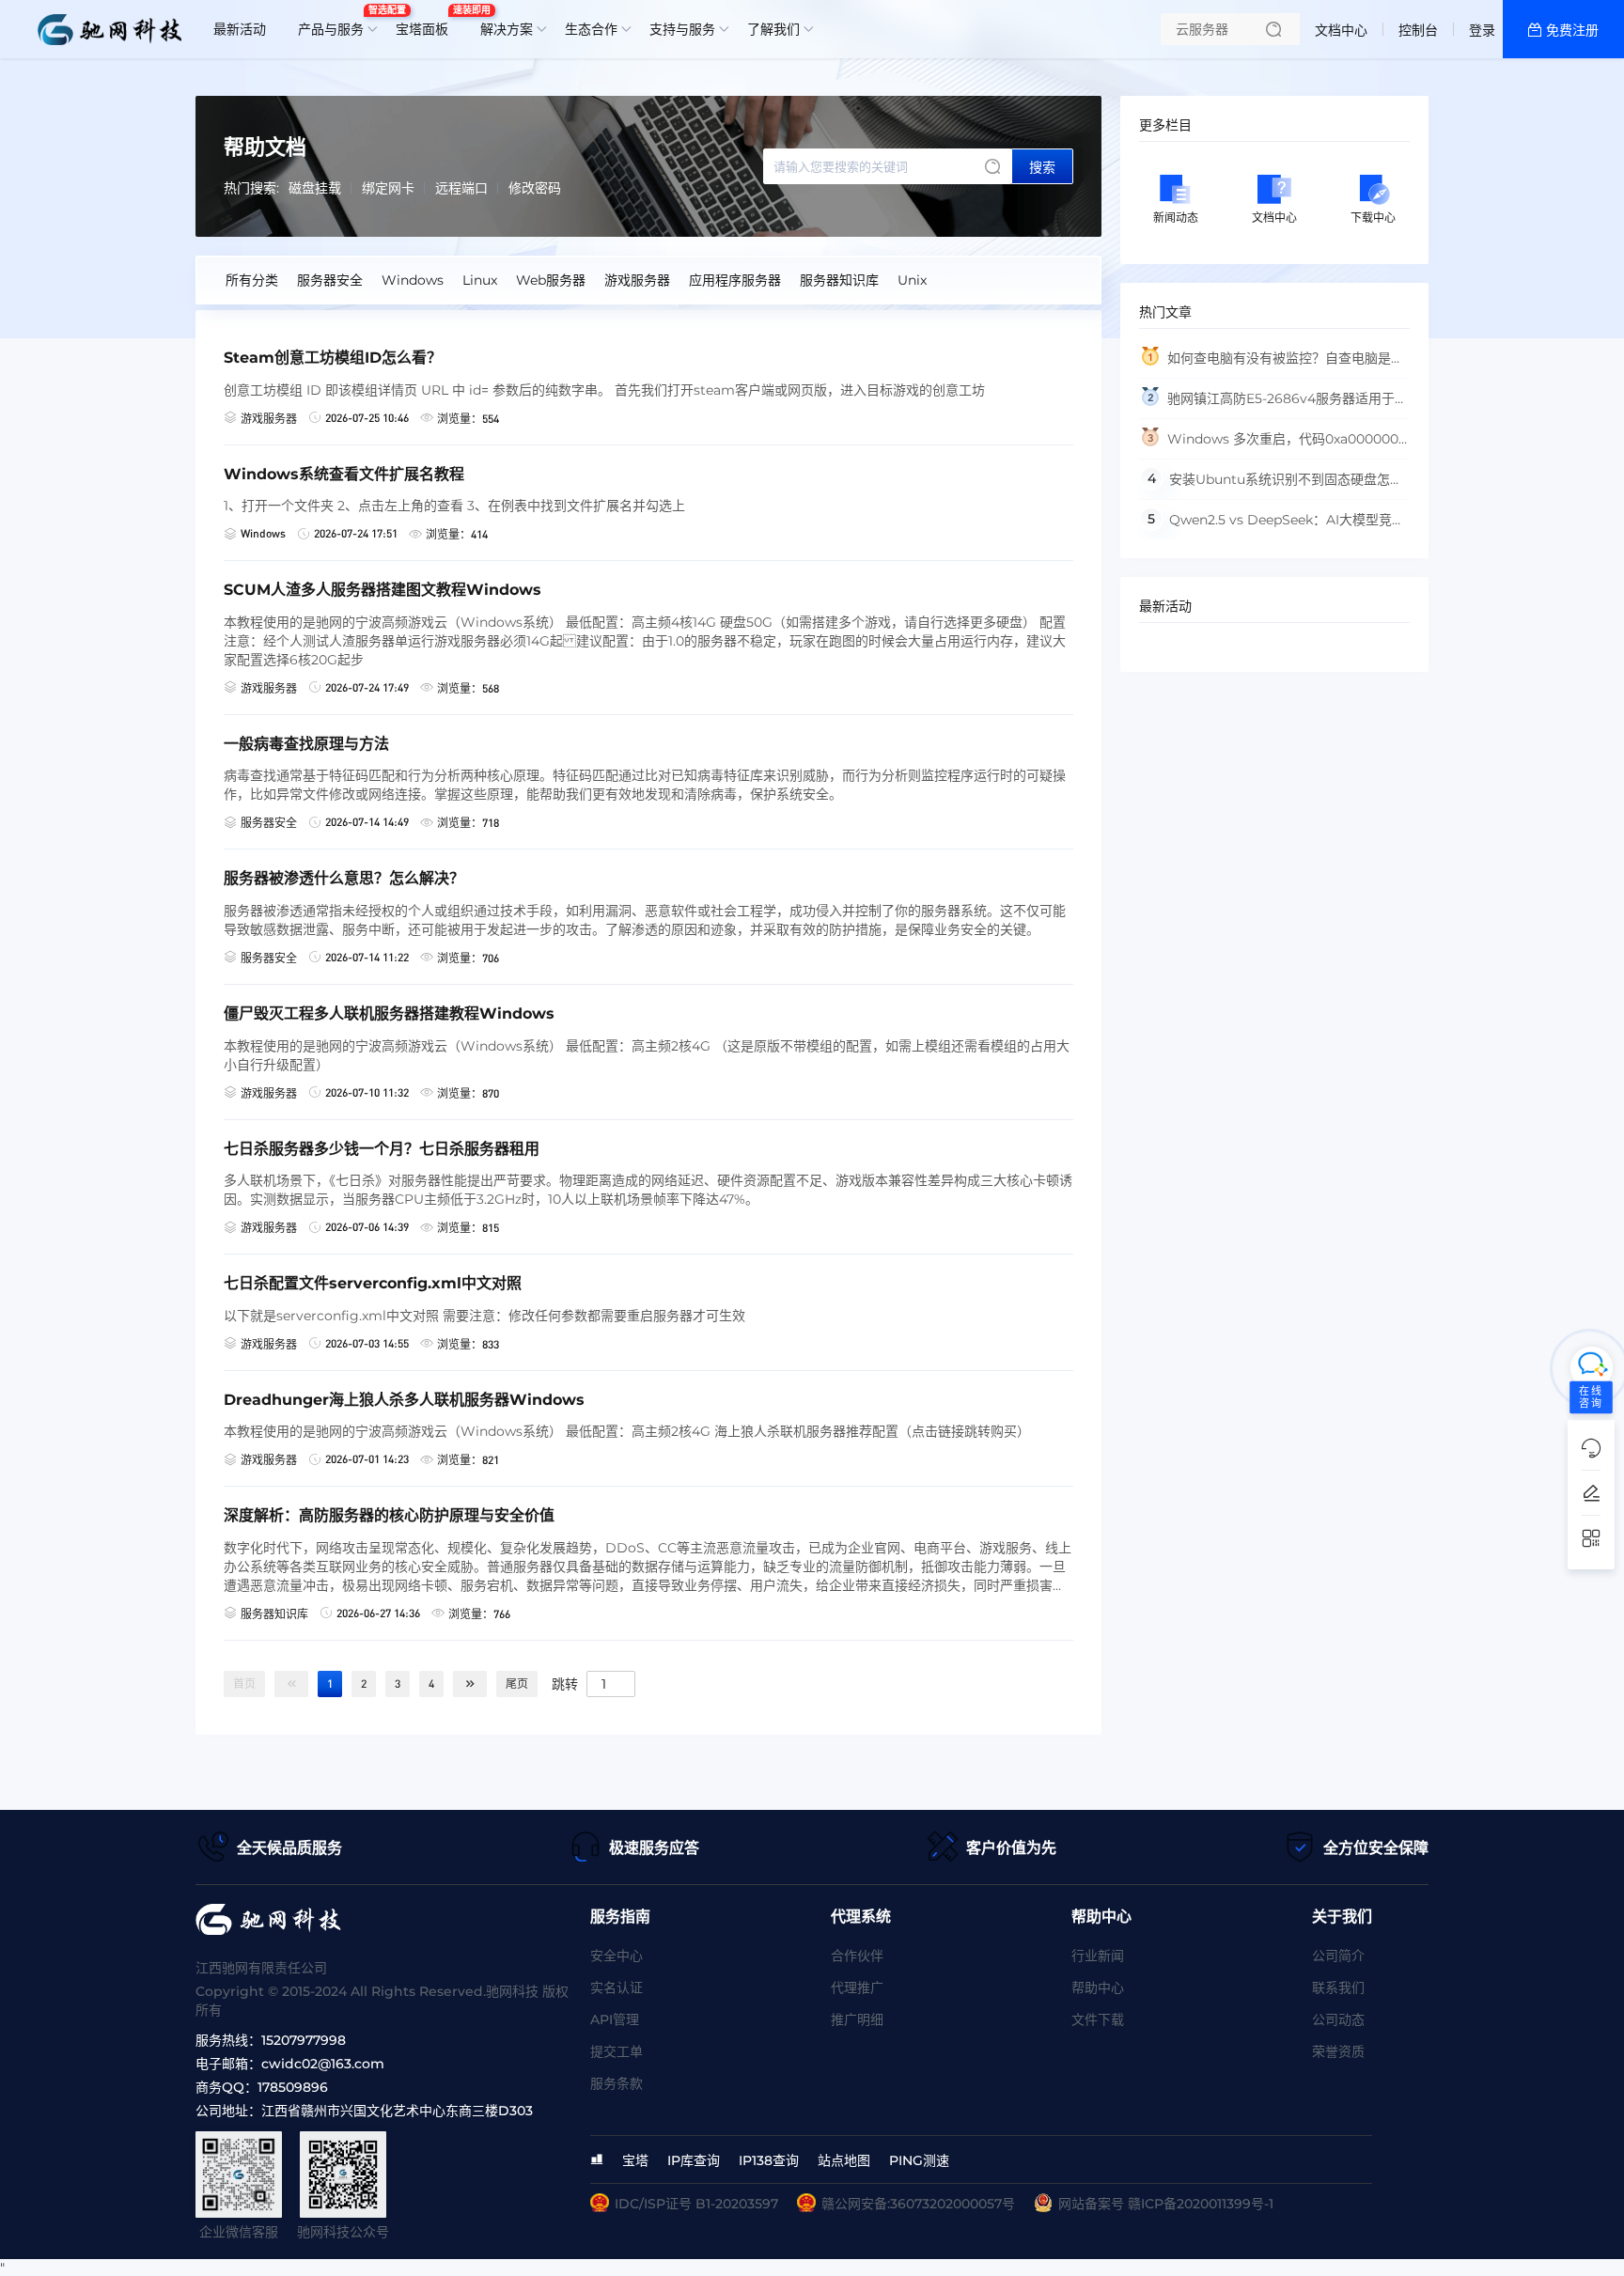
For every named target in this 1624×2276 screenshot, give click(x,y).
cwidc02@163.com (323, 2064)
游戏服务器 (637, 280)
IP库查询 (694, 2160)
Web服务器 (551, 280)
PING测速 (919, 2160)
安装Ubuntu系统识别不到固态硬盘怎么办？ (1271, 485)
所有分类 (252, 280)
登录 (1482, 30)
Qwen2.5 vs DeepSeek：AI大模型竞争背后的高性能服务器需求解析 (1272, 525)
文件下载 (1098, 2019)
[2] (470, 1684)
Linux (480, 280)
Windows (413, 280)
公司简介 (1338, 1956)
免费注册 (1572, 30)
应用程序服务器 (735, 280)
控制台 (1418, 30)
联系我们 (1338, 1988)
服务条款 (617, 2083)
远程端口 (461, 188)
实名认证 (617, 1988)
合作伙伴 (857, 1956)
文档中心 (1341, 30)
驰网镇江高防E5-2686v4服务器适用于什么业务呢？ (1273, 405)
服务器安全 (330, 280)
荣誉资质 (1338, 2051)
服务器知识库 (839, 280)
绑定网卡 (388, 188)
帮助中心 (1098, 1988)
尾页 (517, 1684)
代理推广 (857, 1988)
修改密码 (535, 188)
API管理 (615, 2019)
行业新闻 (1098, 1956)
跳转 (565, 1683)
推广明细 (857, 2019)
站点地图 (844, 2160)
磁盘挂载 (315, 188)
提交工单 (617, 2051)
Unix (912, 280)
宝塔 (635, 2160)
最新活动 (240, 29)
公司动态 (1338, 2019)
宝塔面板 (427, 22)
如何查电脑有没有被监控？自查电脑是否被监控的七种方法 (1272, 364)
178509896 (293, 2087)
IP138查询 (769, 2160)
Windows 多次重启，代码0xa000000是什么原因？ (1269, 445)
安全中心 (617, 1956)
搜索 (1042, 167)
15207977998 (304, 2040)
